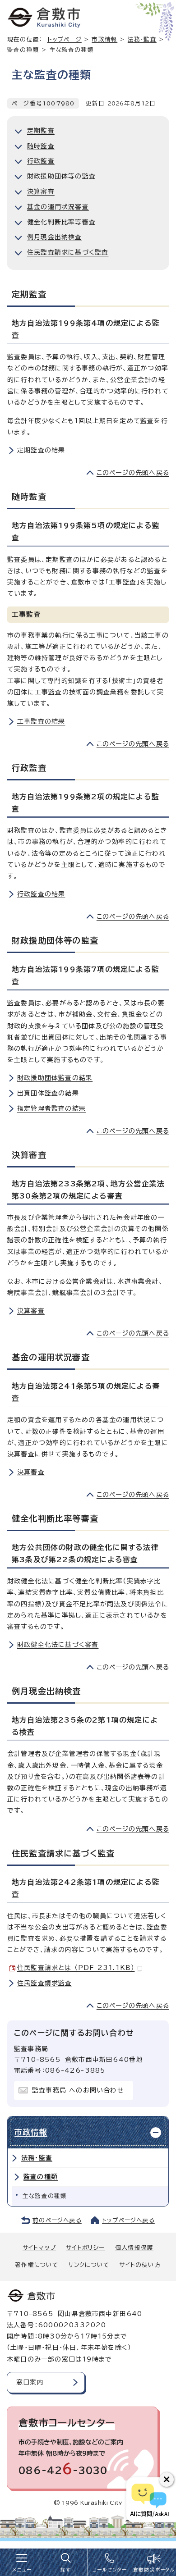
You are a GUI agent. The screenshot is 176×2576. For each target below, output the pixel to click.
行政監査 (41, 161)
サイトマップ (39, 2248)
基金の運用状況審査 (58, 207)
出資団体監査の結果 (48, 1093)
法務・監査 (37, 2158)
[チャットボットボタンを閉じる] (167, 2480)
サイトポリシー (85, 2248)
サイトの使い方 (140, 2265)
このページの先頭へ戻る (133, 473)
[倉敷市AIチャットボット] (149, 2500)
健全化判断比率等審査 (61, 222)
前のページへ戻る (57, 2220)
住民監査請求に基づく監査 (68, 252)
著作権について (37, 2265)
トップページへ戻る (128, 2220)
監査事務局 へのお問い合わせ (78, 2090)
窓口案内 (30, 2382)
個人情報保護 (134, 2248)
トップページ (65, 39)
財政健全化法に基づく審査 (58, 1645)
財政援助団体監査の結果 (55, 1078)
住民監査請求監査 (45, 1983)
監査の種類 (23, 50)
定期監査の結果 (41, 450)
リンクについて (89, 2265)
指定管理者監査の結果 (51, 1108)
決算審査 (41, 191)
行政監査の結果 (41, 894)
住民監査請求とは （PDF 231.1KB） (76, 1968)
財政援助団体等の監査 (61, 176)
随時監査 (41, 146)
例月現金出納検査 (55, 237)
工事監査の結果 (41, 721)
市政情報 (104, 39)
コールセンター (110, 2570)
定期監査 (41, 131)
